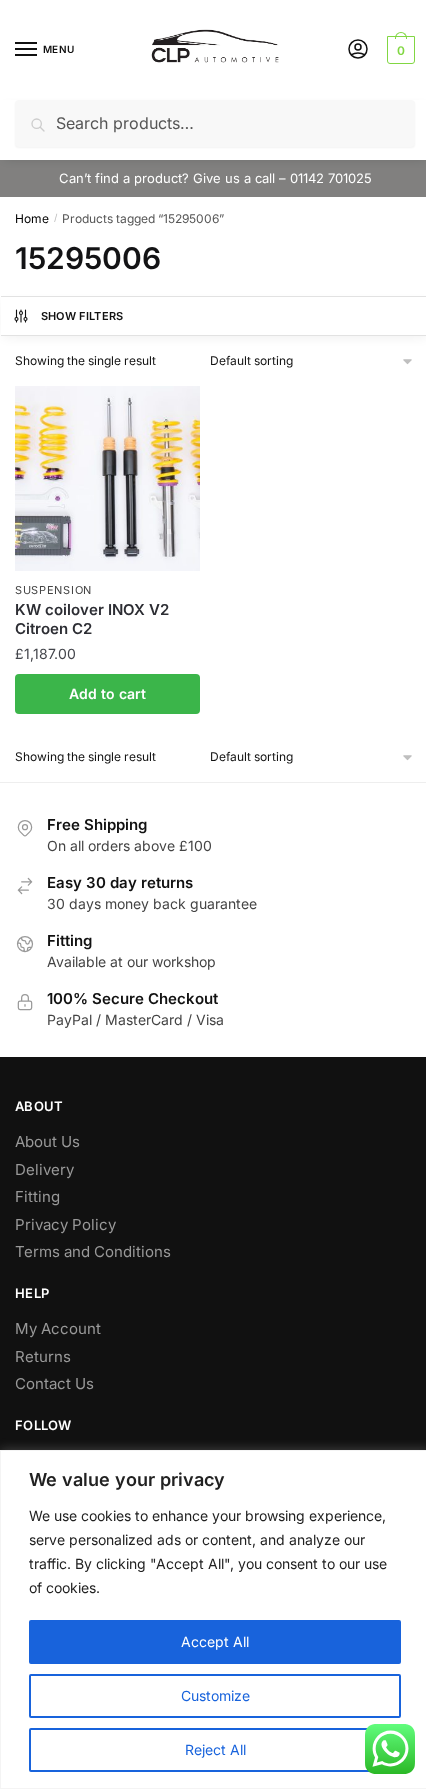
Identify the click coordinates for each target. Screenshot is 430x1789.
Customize (215, 1695)
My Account (58, 1328)
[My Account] (358, 50)
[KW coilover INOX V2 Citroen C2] (107, 478)
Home (32, 218)
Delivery (44, 1169)
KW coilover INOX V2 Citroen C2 (92, 619)
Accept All (215, 1641)
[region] (215, 1619)
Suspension (53, 590)
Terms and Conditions (93, 1251)
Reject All (215, 1749)
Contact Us (54, 1383)
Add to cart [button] (107, 693)
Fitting (37, 1196)
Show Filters (82, 316)
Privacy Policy (65, 1224)
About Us (47, 1141)
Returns (43, 1356)
